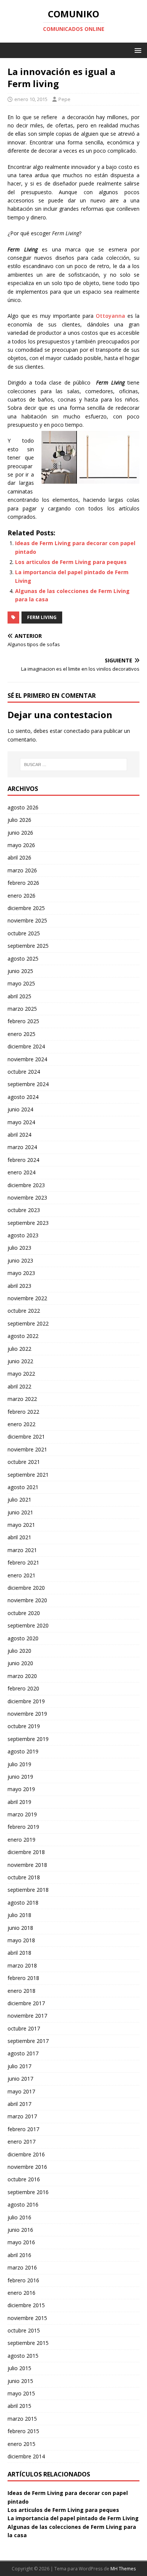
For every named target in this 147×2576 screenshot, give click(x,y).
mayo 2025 (21, 983)
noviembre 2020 (27, 1600)
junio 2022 (20, 1361)
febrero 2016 (23, 2280)
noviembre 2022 (27, 1298)
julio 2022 (19, 1349)
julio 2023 (19, 1248)
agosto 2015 (23, 2356)
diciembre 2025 (26, 908)
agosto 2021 (23, 1487)
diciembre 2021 (26, 1437)
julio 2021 (19, 1499)
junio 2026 (20, 833)
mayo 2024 (21, 1122)
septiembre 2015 (28, 2343)
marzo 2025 (22, 1009)
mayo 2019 (21, 1789)
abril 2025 (19, 996)
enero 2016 (21, 2293)
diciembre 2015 (26, 2305)
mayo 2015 (21, 2393)
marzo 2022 (22, 1399)
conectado (77, 731)
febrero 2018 (23, 1978)
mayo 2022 (21, 1374)
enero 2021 (21, 1575)
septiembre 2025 (28, 946)
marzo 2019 (22, 1814)
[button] (137, 50)
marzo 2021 (22, 1550)
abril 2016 (19, 2255)
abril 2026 (19, 857)
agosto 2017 (23, 2053)
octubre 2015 (24, 2330)
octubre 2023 (24, 1210)
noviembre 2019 (27, 1714)
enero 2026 (21, 896)
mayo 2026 (21, 845)
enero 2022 (21, 1424)
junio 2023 (20, 1260)
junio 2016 (20, 2230)
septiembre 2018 (28, 1890)
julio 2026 (19, 820)
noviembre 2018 (27, 1865)
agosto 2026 (23, 807)
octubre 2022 (24, 1311)
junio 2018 (20, 1928)
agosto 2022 (23, 1336)
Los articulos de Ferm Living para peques (71, 562)
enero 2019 (21, 1840)
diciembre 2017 (26, 2003)
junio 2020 (20, 1663)
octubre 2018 (24, 1877)
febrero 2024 (23, 1160)
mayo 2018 (21, 1940)
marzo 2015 (22, 2419)
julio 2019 (19, 1764)
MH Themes (123, 2569)
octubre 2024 (24, 1072)
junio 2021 (20, 1512)
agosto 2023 (23, 1235)
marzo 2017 (22, 2116)
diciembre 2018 (26, 1852)
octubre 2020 (24, 1613)
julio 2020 (19, 1651)
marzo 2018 (22, 1965)
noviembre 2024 (27, 1059)
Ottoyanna (110, 316)
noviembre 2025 (27, 920)
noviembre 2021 (27, 1449)
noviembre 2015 (27, 2318)
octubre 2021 (24, 1462)
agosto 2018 (23, 1903)
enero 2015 (21, 2444)
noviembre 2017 (27, 2016)
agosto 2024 (23, 1097)
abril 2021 (19, 1537)
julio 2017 (19, 2066)
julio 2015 (19, 2368)
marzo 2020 (22, 1676)
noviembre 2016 (27, 2167)
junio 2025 (20, 971)
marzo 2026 (22, 870)
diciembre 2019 (26, 1701)
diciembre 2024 (26, 1046)
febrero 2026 (23, 883)
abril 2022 (19, 1386)
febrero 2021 (23, 1562)
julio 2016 (19, 2217)
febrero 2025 (23, 1021)
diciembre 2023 (26, 1185)
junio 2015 (20, 2381)
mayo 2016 (21, 2242)
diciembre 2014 (26, 2456)
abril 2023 (19, 1286)
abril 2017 (19, 2104)
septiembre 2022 (28, 1323)
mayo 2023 (21, 1273)
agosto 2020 (23, 1638)
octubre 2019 (24, 1726)
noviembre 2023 (27, 1198)
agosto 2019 (23, 1751)
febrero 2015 (23, 2431)
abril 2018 (19, 1953)
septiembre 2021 (28, 1475)
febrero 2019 (23, 1827)
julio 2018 (19, 1915)
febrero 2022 (23, 1412)
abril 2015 (19, 2406)
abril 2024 (19, 1135)
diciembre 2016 (26, 2154)
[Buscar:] (74, 765)
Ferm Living (42, 617)
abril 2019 (19, 1802)
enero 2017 (21, 2142)
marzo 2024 (22, 1147)
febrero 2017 (23, 2129)
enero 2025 (21, 1034)
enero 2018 (21, 1991)
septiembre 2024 (28, 1084)
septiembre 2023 (28, 1223)
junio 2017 (20, 2079)
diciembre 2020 (26, 1588)
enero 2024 (21, 1172)
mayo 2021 (21, 1525)
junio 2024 (20, 1109)
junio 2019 (20, 1777)
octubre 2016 (24, 2179)
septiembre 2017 (28, 2041)
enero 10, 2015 (31, 99)
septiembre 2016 (28, 2192)
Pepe (64, 99)
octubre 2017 (24, 2028)
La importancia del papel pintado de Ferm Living (73, 2518)
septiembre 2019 (28, 1739)
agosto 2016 (23, 2204)
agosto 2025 (23, 959)
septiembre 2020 (28, 1625)
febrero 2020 (23, 1688)
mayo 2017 (21, 2091)
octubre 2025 (24, 933)
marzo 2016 (22, 2267)
